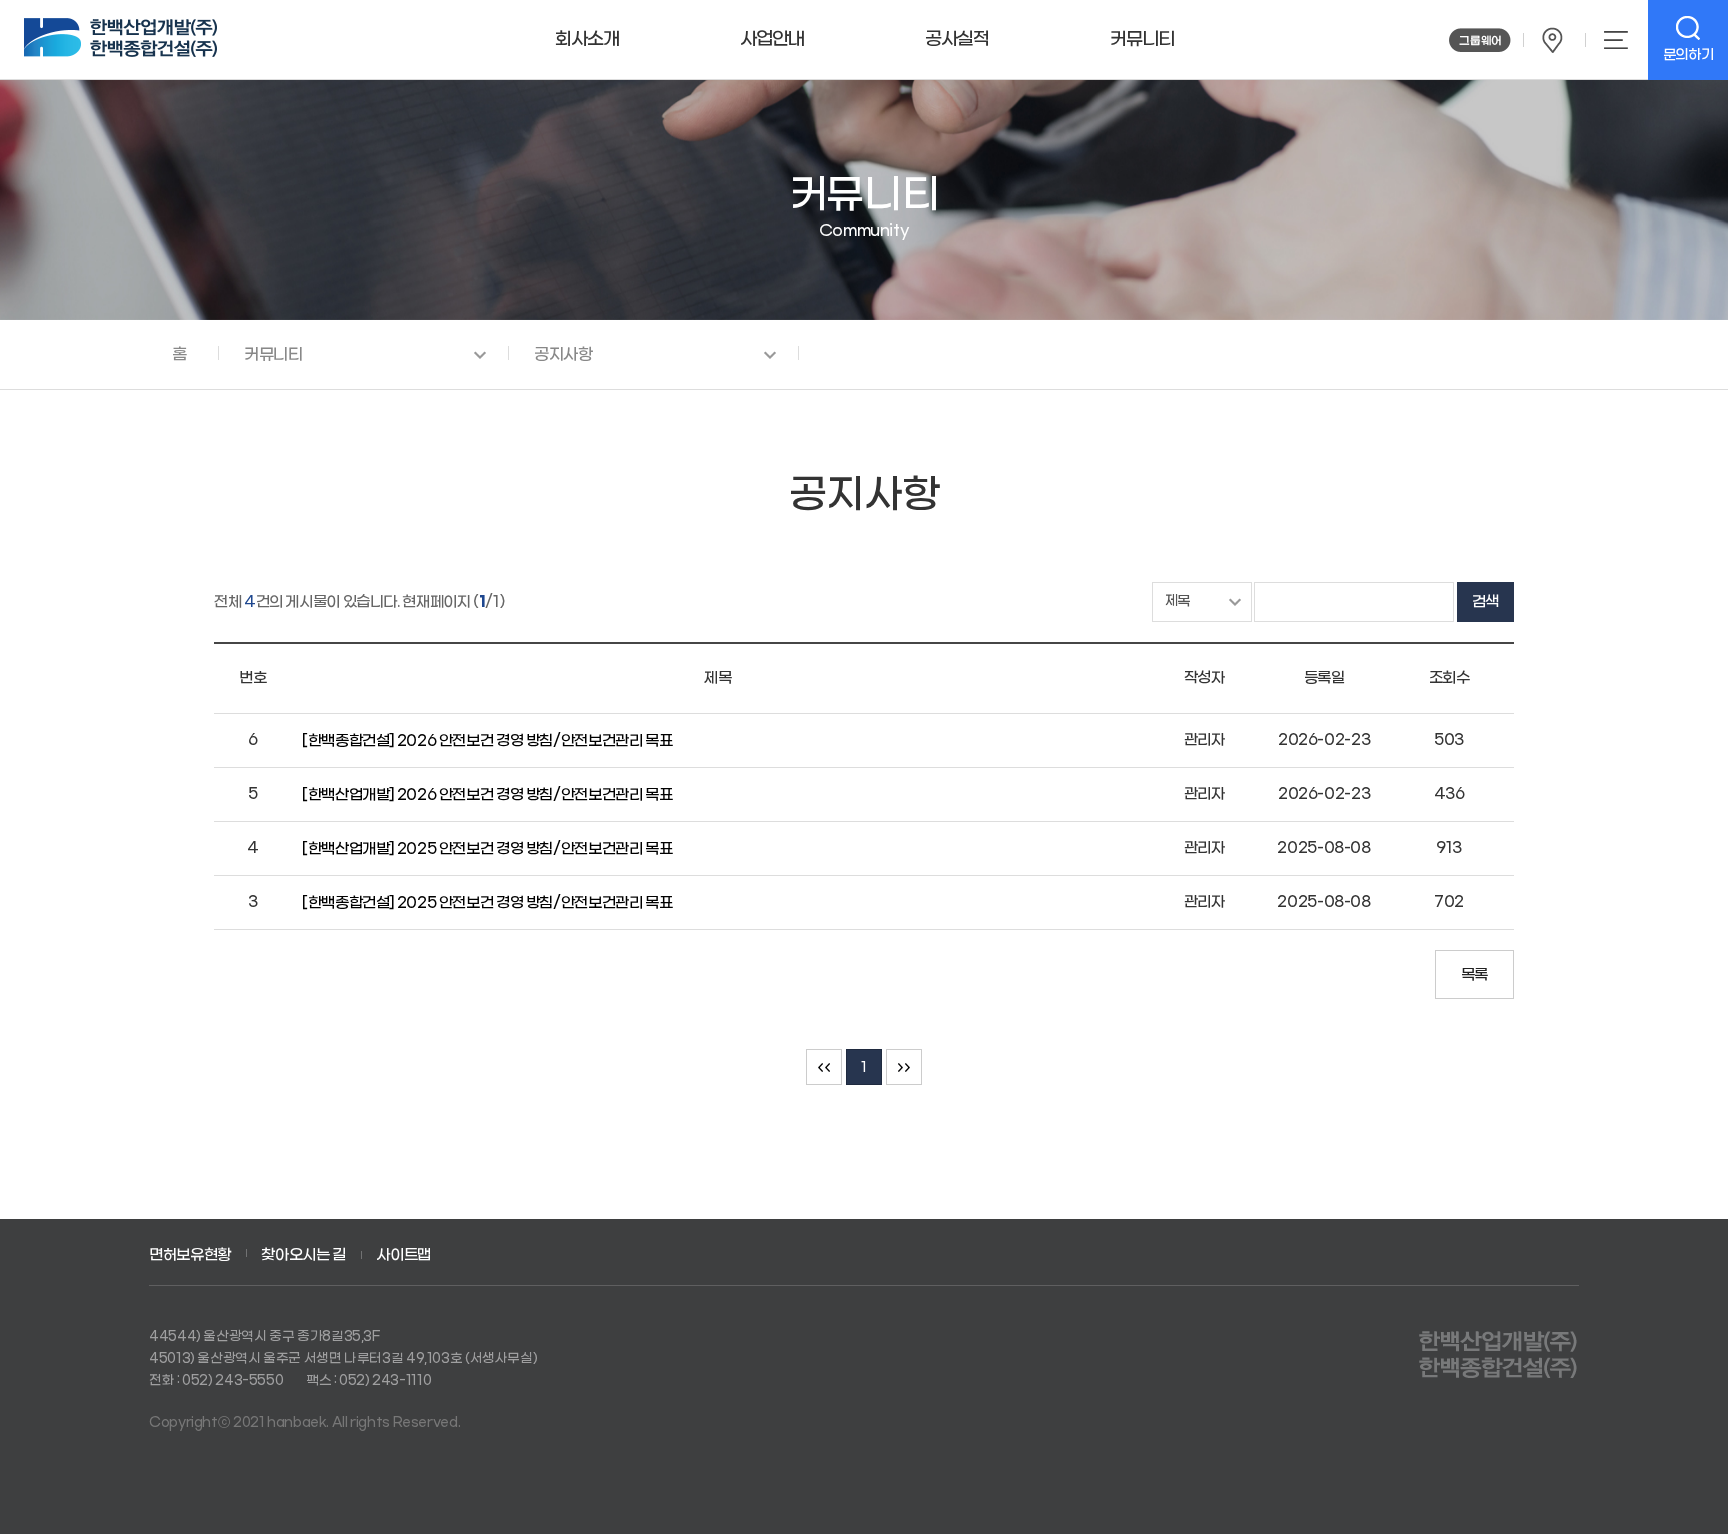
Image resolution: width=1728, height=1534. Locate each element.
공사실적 (957, 39)
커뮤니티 (1142, 39)
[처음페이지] (824, 1067)
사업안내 (772, 39)
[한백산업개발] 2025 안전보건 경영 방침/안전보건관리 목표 (488, 849)
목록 (1474, 975)
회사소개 (587, 39)
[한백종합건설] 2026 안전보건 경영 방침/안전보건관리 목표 (488, 741)
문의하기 (1688, 55)
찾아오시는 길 (1553, 40)
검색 (1485, 602)
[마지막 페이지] (904, 1067)
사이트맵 (1615, 40)
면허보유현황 (190, 1255)
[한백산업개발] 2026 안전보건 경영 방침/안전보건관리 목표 (488, 795)
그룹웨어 (1480, 40)
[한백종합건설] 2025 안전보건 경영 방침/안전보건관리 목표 (488, 903)
